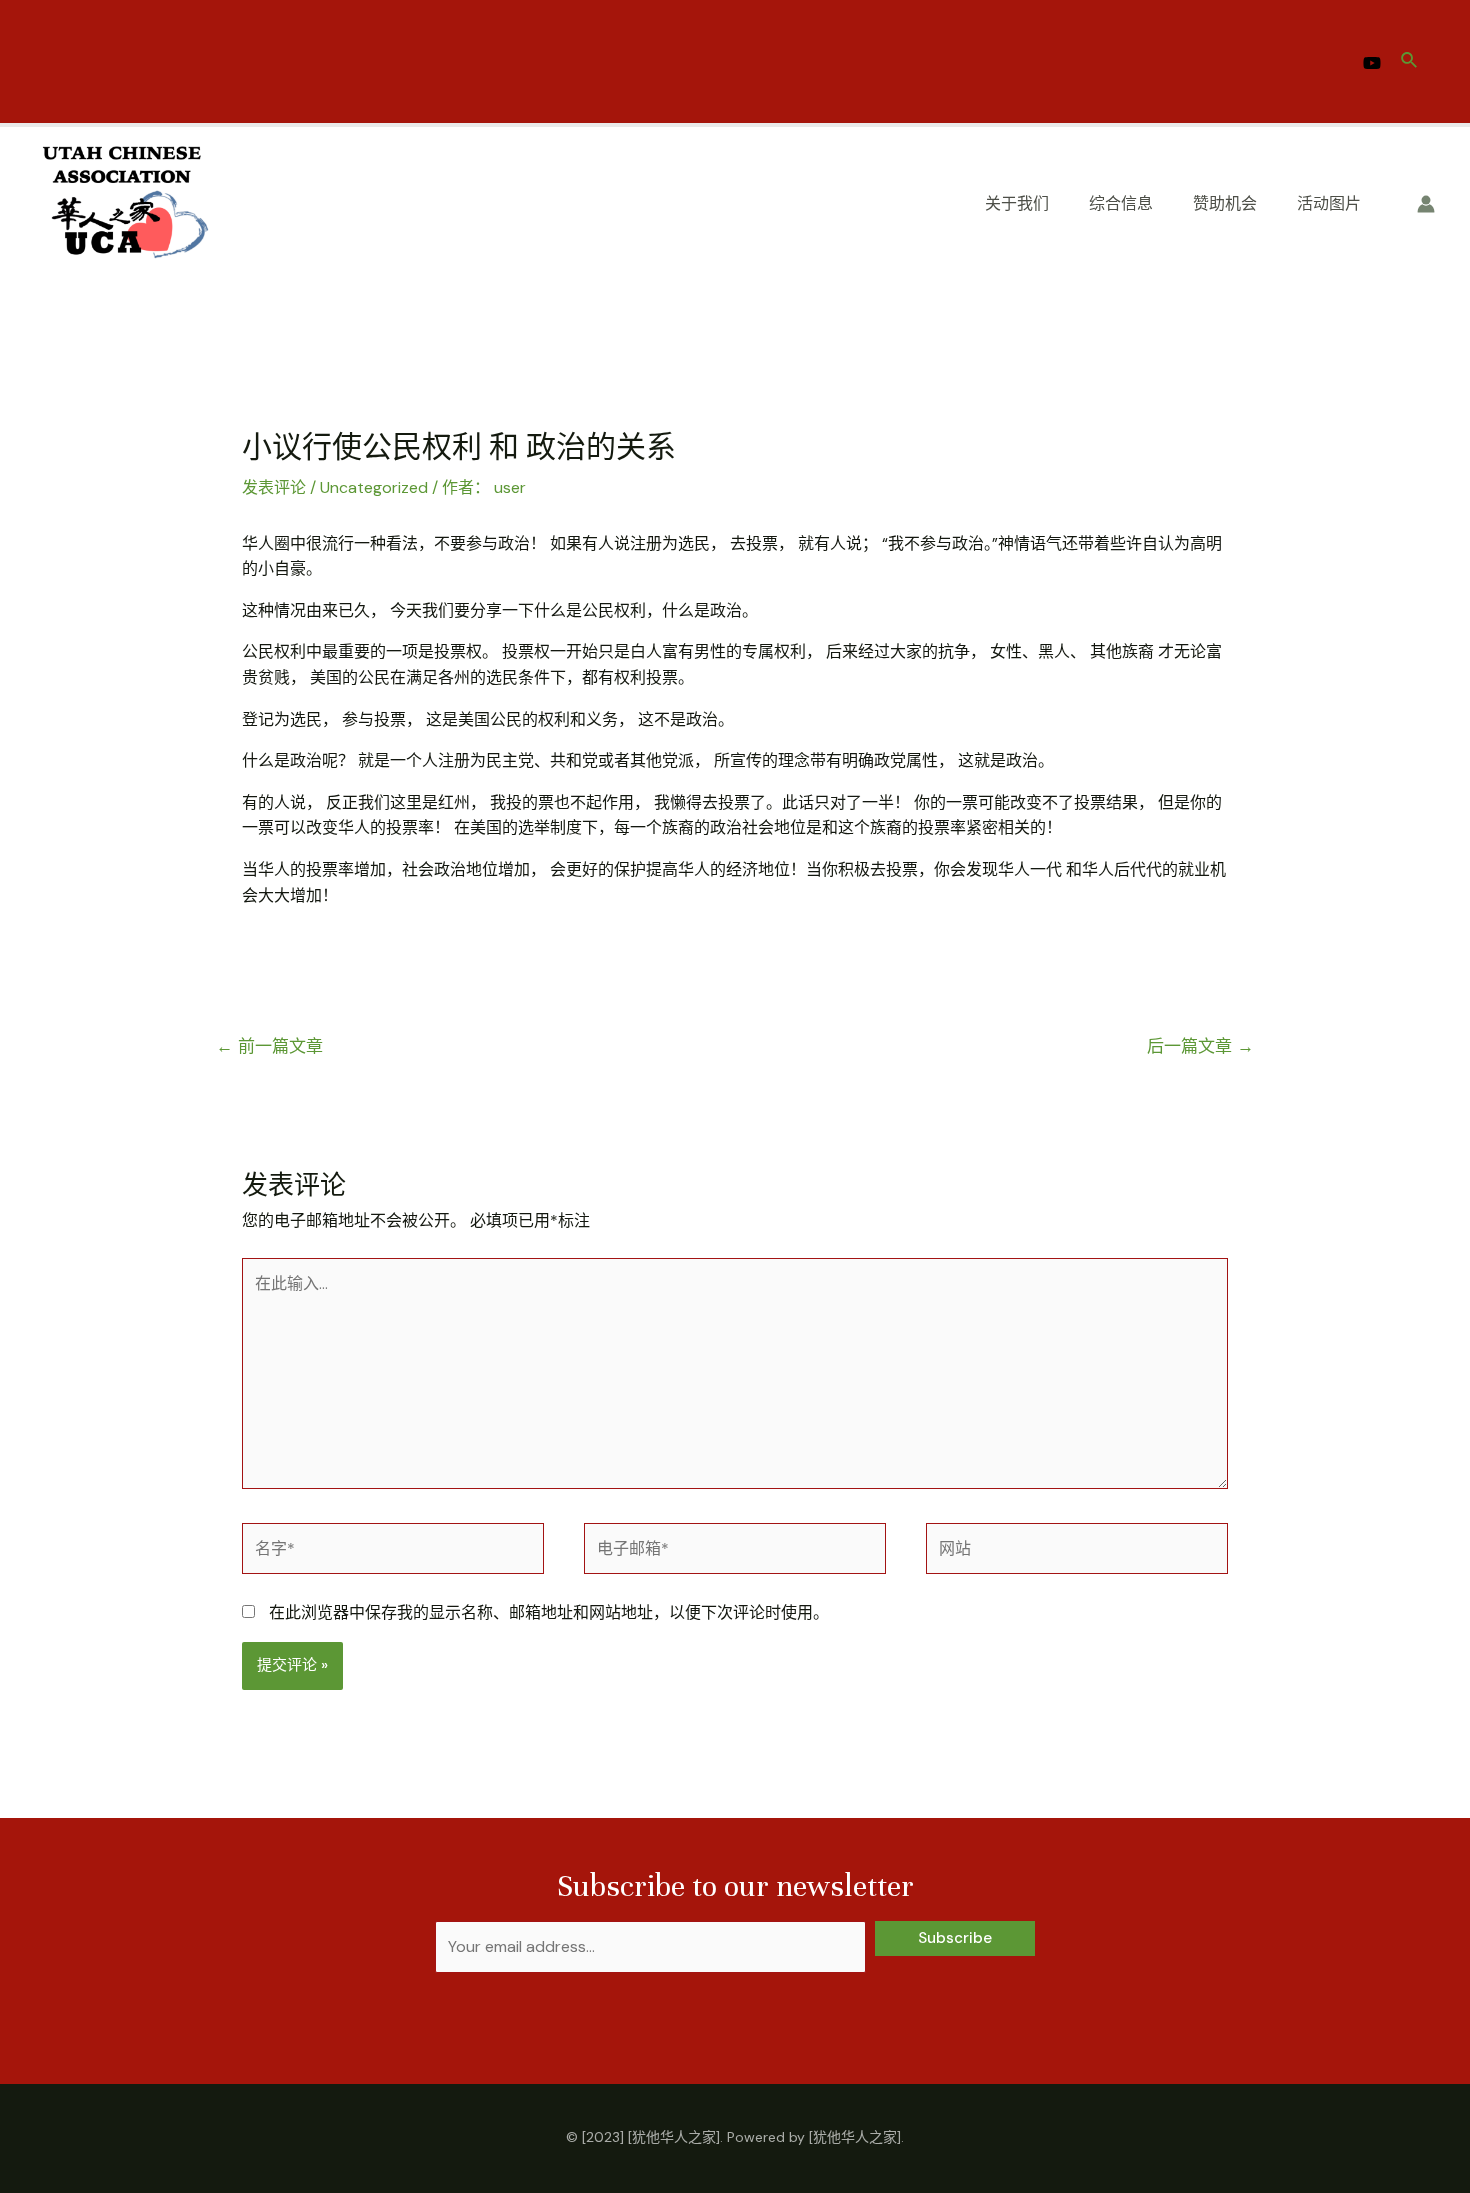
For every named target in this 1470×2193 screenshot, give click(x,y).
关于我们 (1017, 203)
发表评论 (274, 487)
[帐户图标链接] (1426, 204)
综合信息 (1121, 203)
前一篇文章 (269, 1046)
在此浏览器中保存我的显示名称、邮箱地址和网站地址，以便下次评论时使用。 (549, 1612)
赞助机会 (1225, 203)
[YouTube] (1372, 63)
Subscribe (955, 1938)
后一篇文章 (1200, 1046)
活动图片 (1329, 203)
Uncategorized (374, 487)
